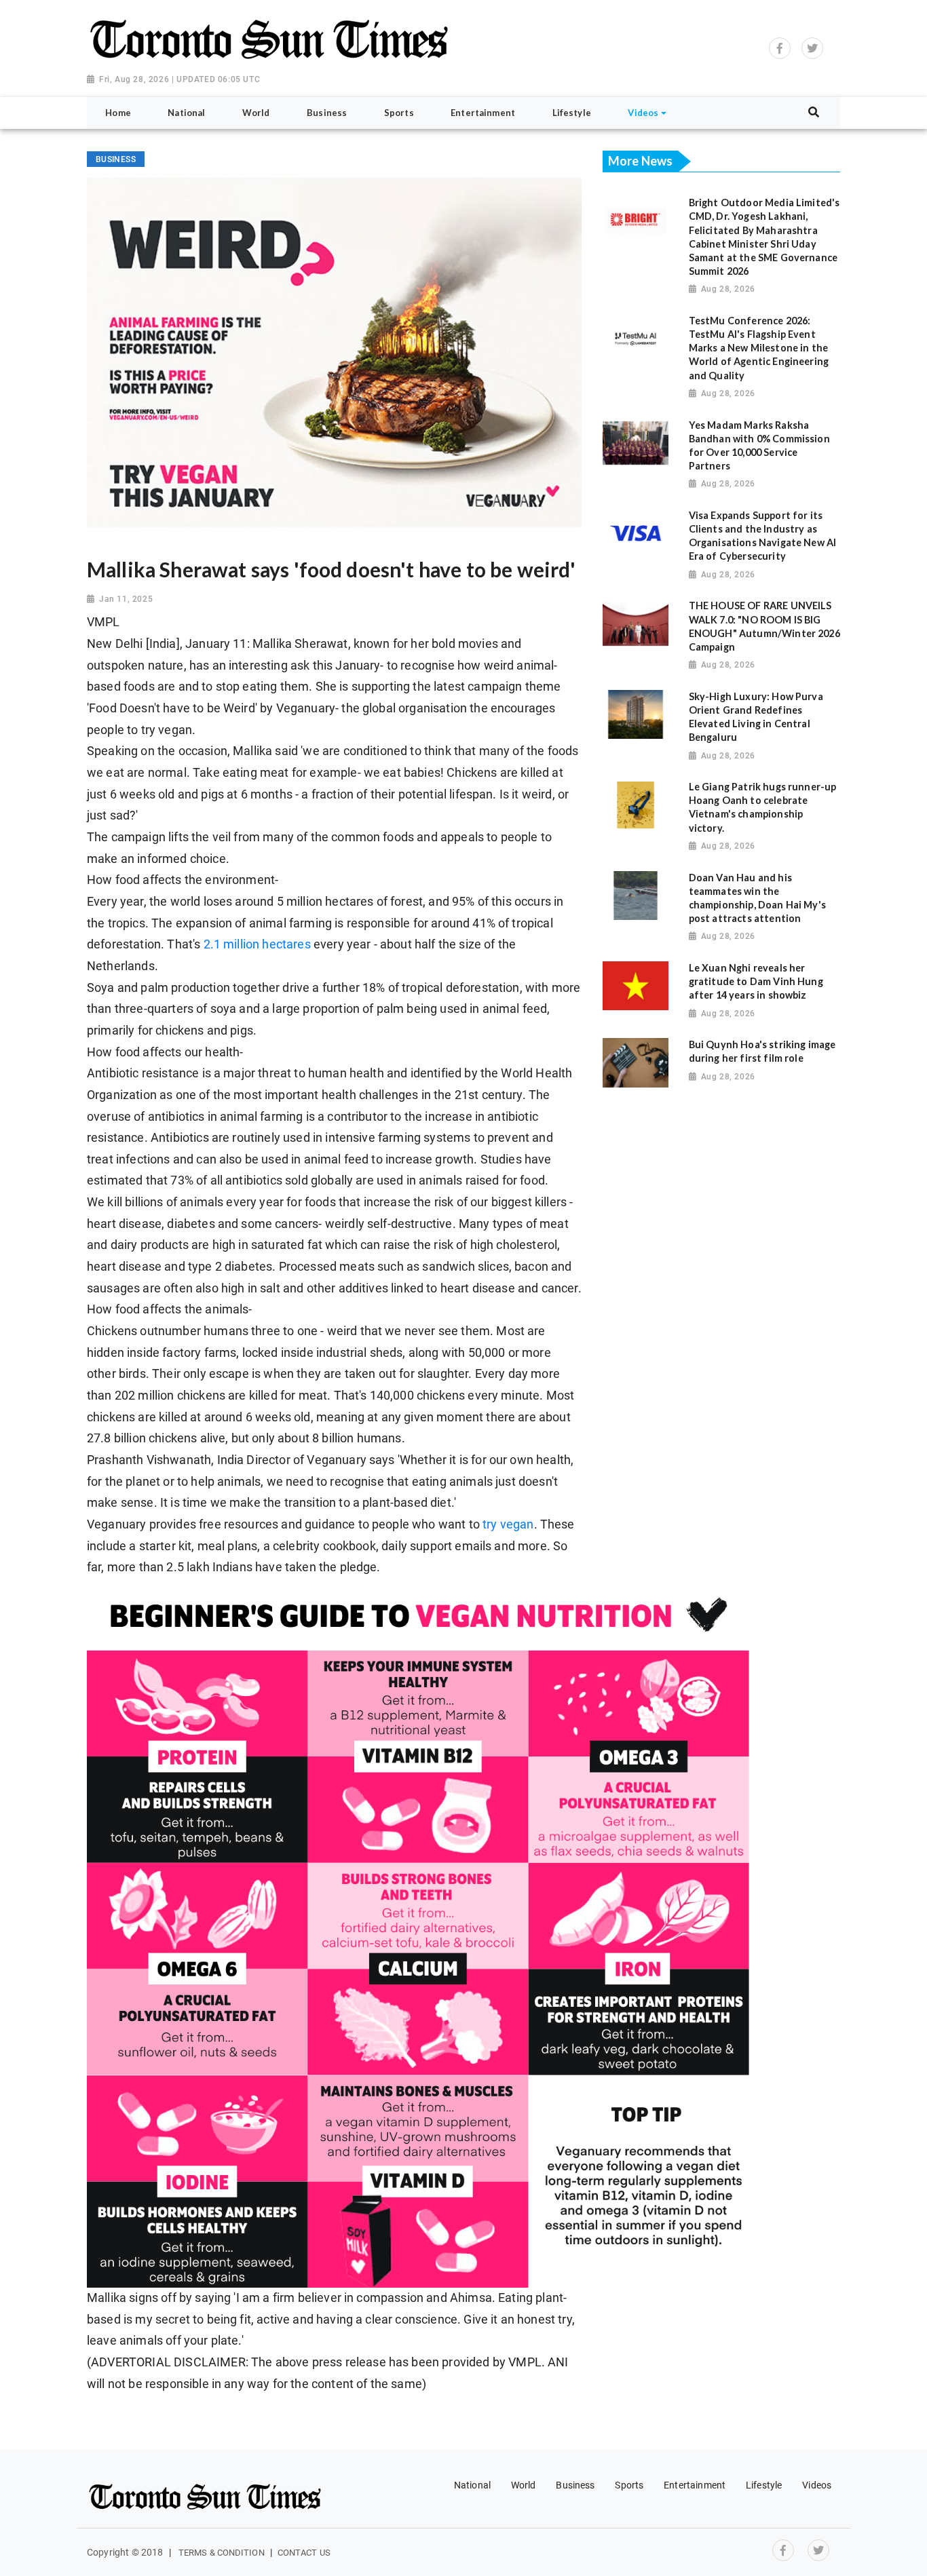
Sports (629, 2485)
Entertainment (695, 2485)
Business (575, 2485)
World (524, 2485)
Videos (817, 2485)
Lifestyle (764, 2485)
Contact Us (304, 2553)
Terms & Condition (222, 2553)
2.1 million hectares (257, 944)
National (472, 2485)
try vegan (508, 1524)
